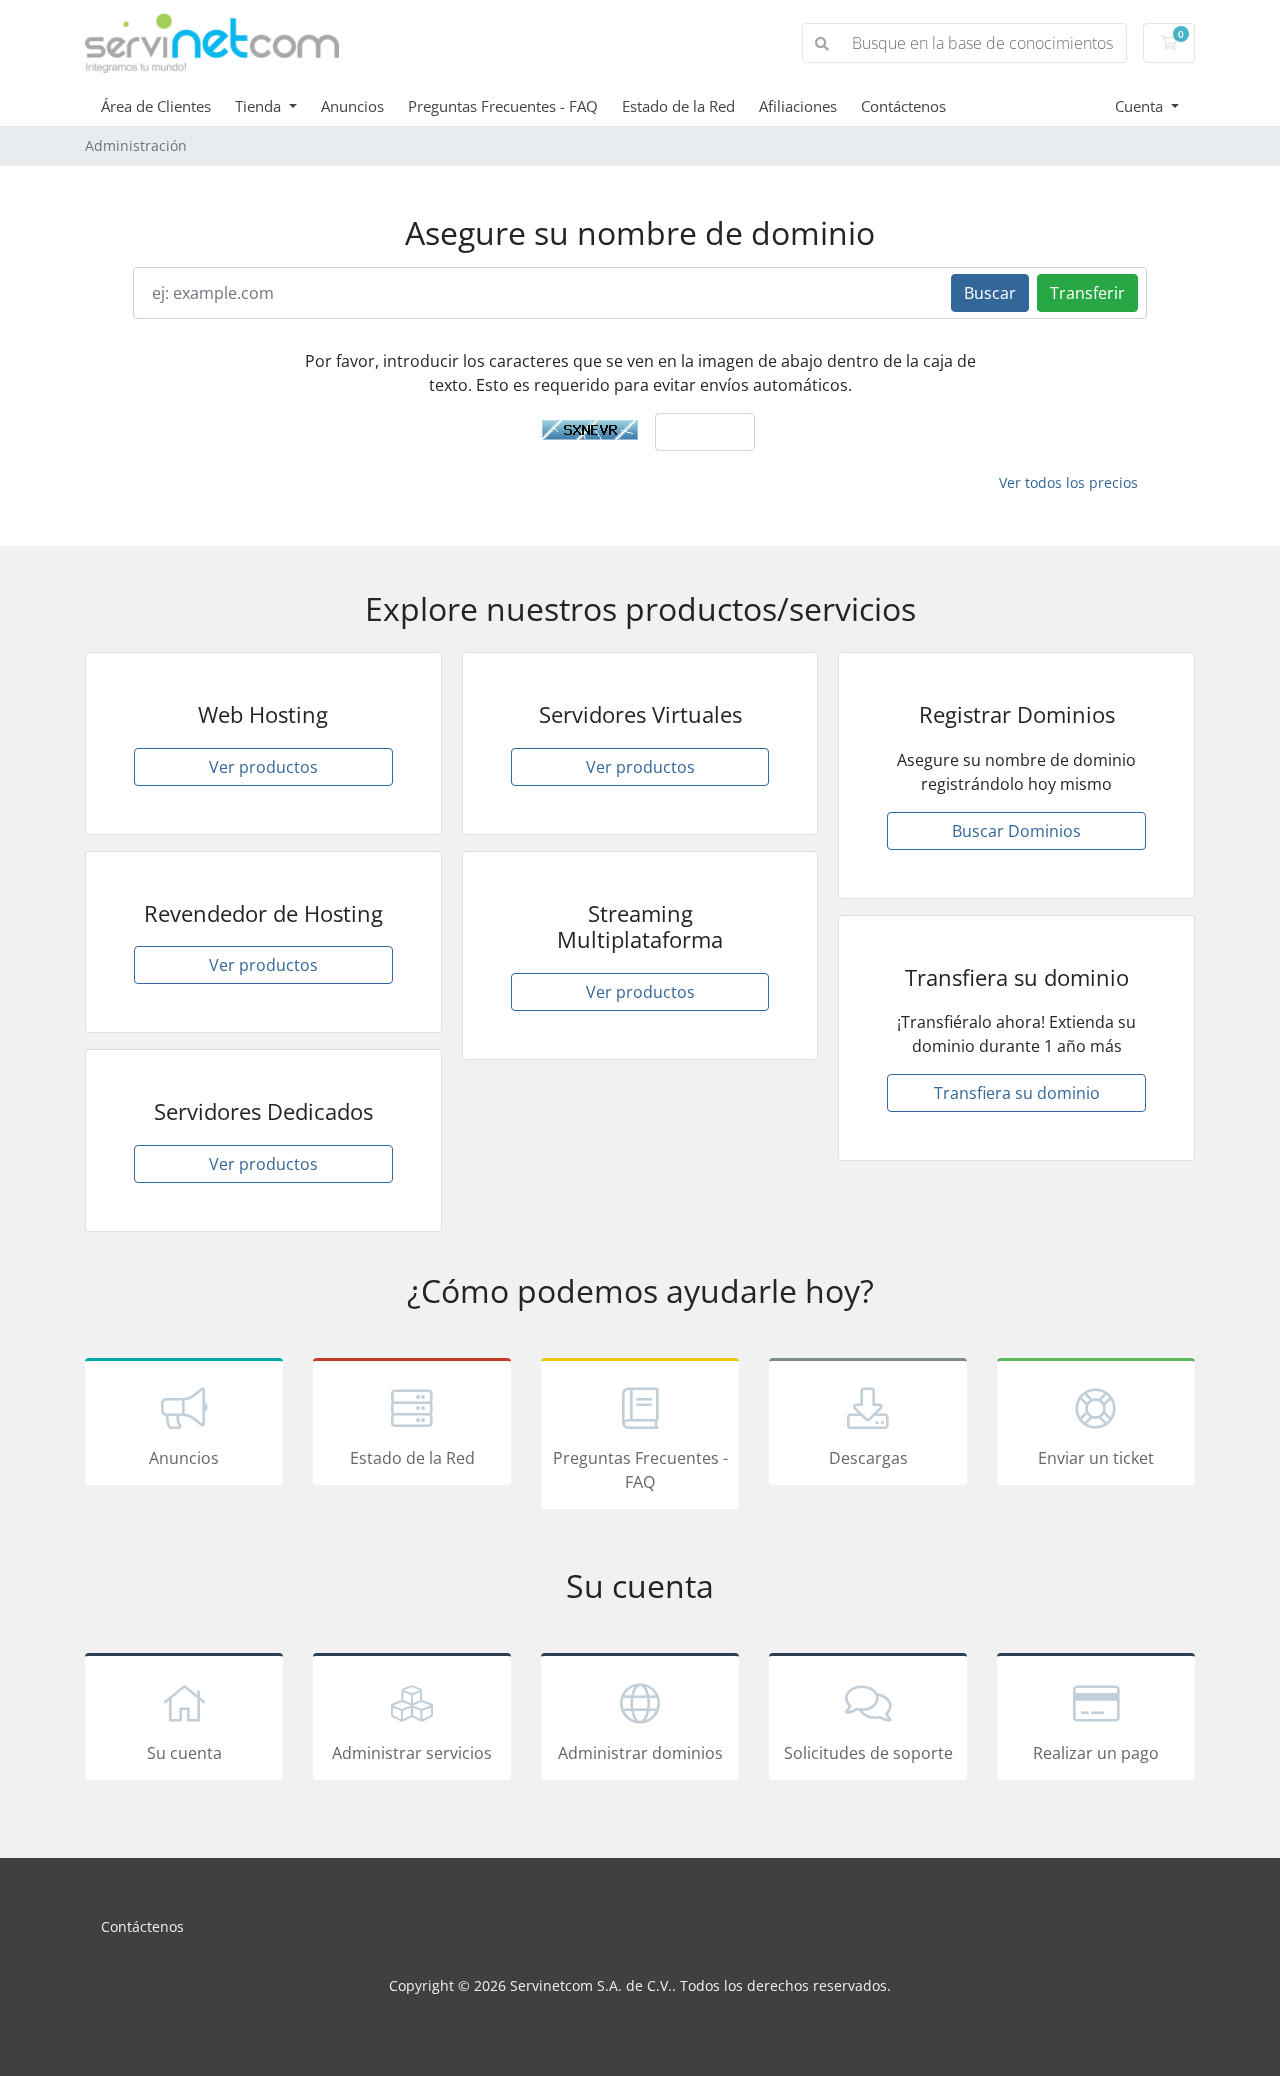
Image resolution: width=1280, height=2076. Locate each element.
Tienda (260, 106)
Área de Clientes (156, 106)
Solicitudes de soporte (868, 1753)
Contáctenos (903, 106)
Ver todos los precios (1068, 482)
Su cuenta (184, 1753)
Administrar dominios (640, 1753)
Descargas (868, 1458)
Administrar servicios (412, 1753)
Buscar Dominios (1016, 831)
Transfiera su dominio (1017, 1093)
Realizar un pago (1096, 1753)
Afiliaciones (798, 106)
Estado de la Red (678, 106)
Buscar (990, 293)
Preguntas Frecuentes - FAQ (503, 106)
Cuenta (1141, 106)
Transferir (1087, 293)
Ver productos (263, 767)
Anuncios (352, 106)
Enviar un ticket (1096, 1458)
